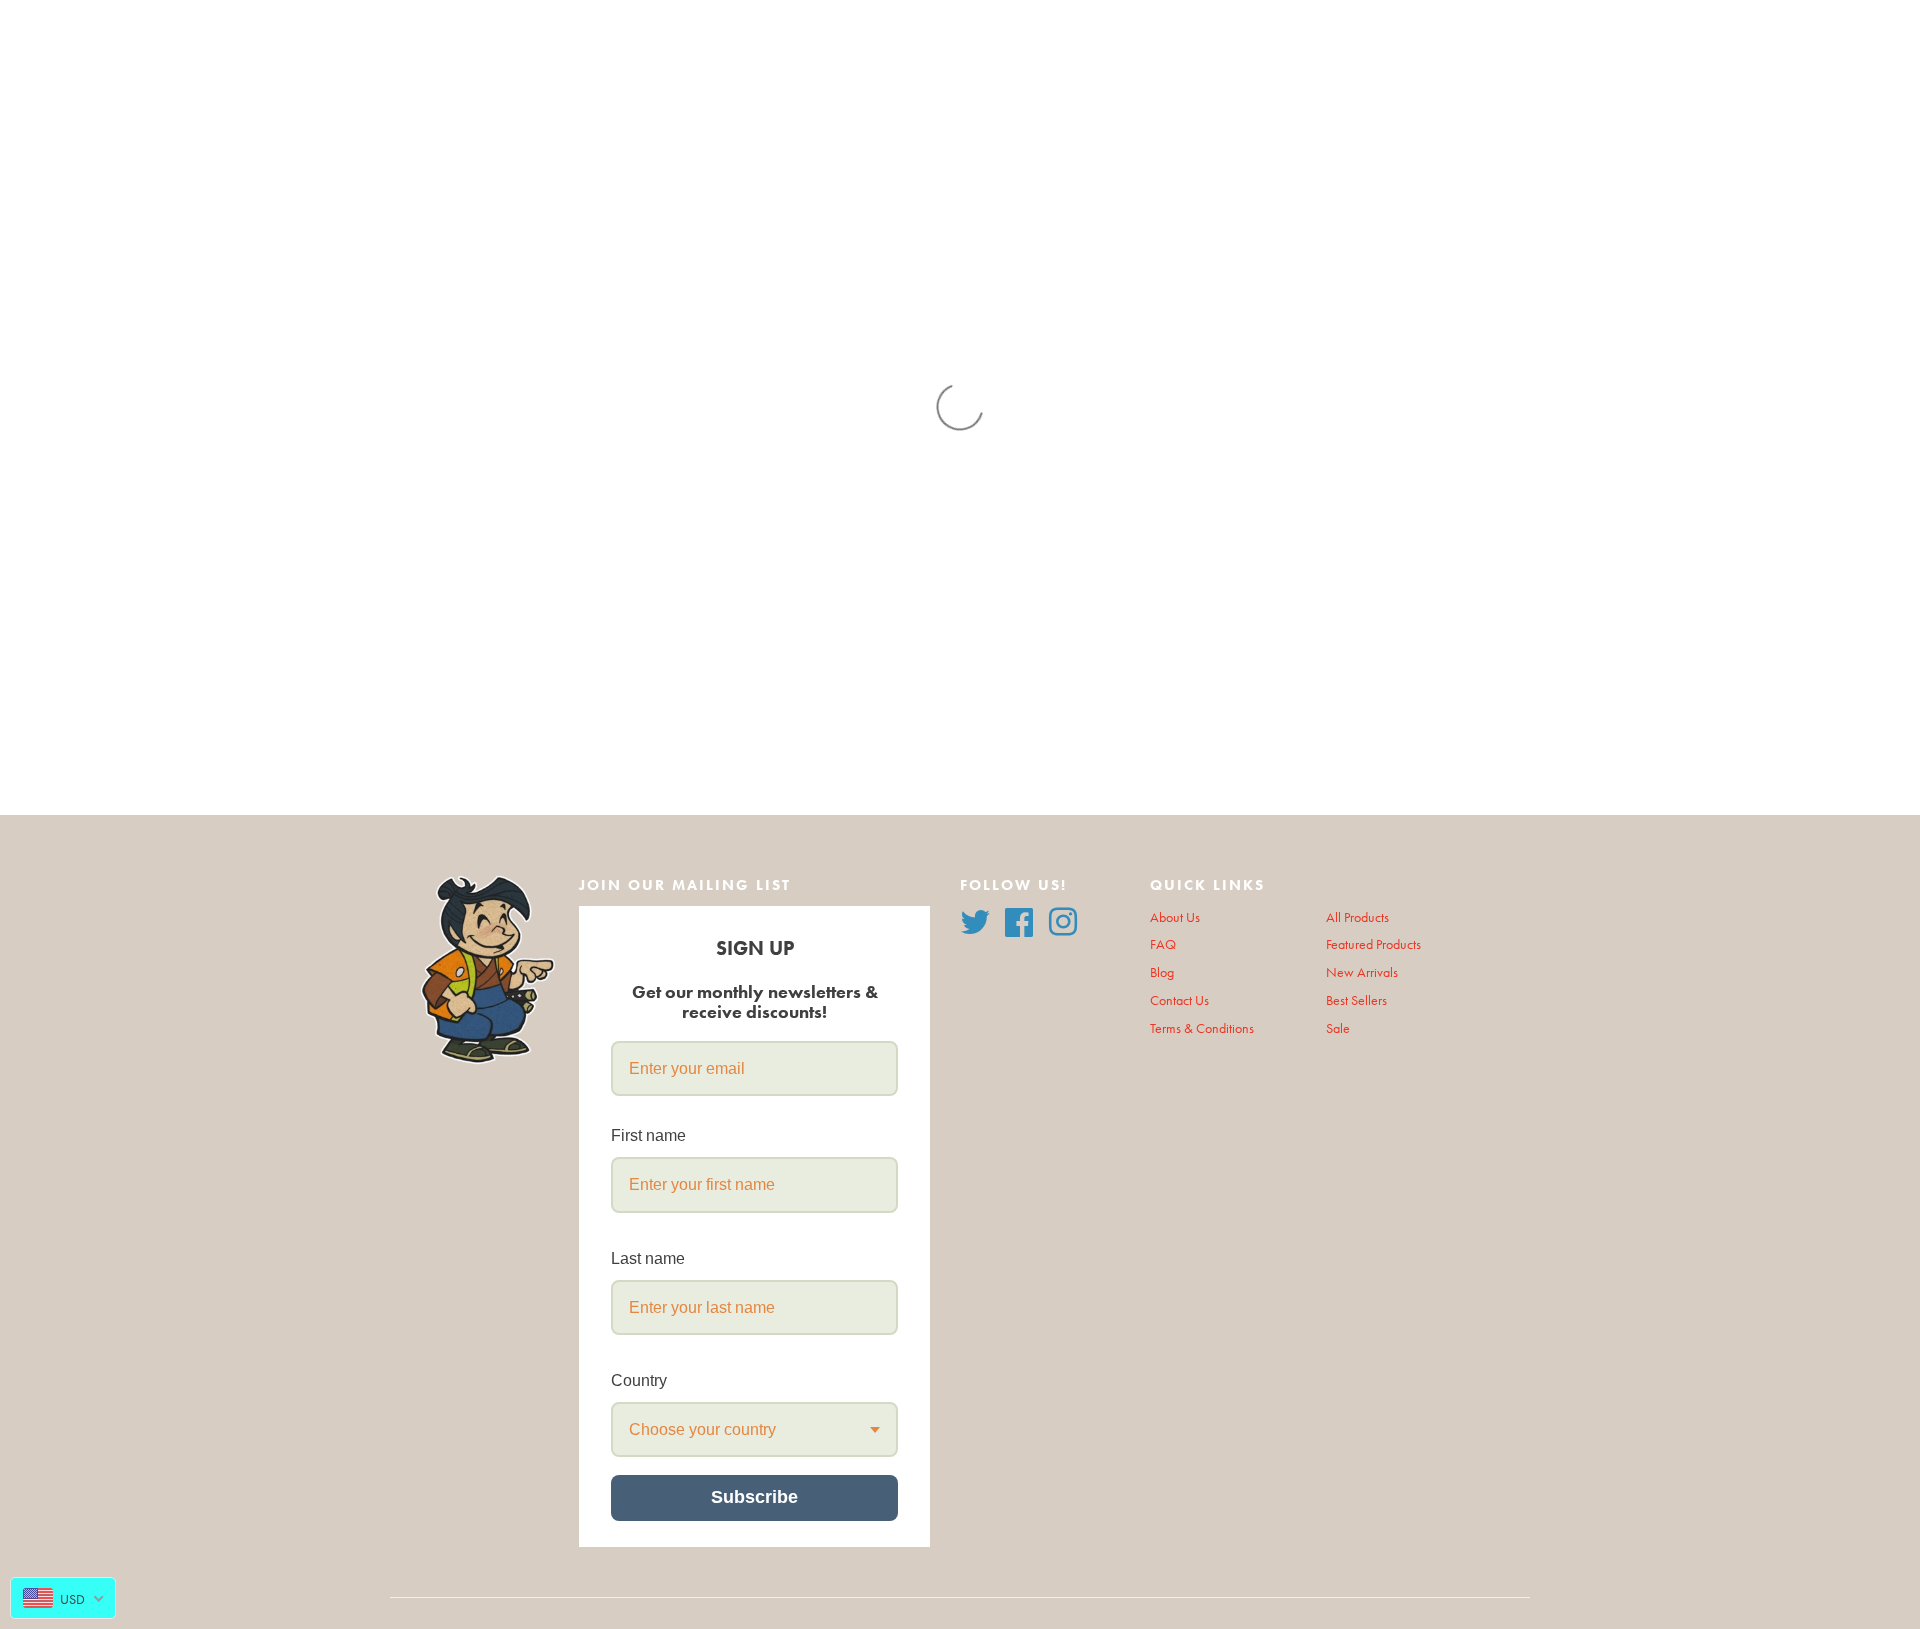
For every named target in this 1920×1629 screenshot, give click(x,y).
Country (639, 1380)
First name (648, 1135)
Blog (1162, 972)
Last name (648, 1258)
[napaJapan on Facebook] (1019, 919)
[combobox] (754, 1429)
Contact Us (1179, 1000)
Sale (1338, 1028)
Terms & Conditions (1202, 1028)
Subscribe (754, 1497)
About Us (1175, 917)
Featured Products (1373, 944)
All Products (1357, 917)
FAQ (1163, 944)
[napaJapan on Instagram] (1063, 919)
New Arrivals (1362, 972)
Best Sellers (1356, 1000)
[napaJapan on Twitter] (975, 919)
